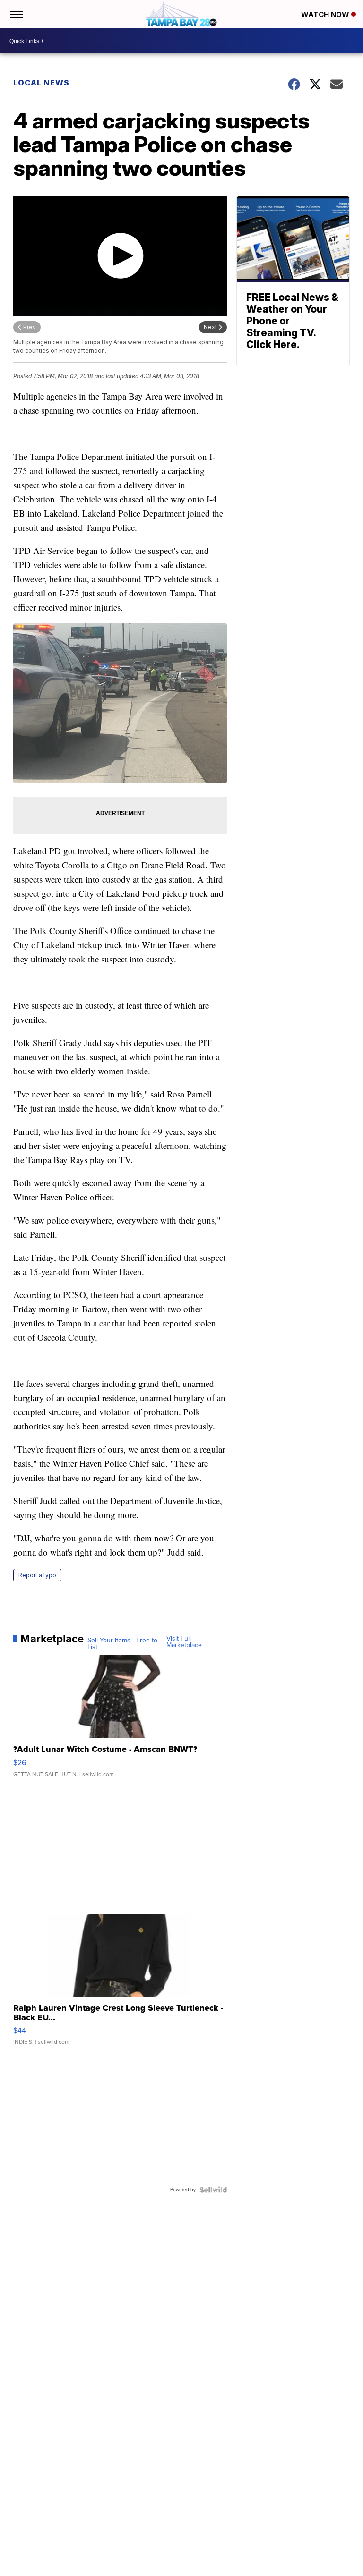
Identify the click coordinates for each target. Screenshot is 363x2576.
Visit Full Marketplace (184, 1642)
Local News (41, 83)
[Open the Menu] (16, 14)
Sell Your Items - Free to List (122, 1644)
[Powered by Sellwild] (213, 2190)
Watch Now (326, 14)
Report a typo (37, 1575)
